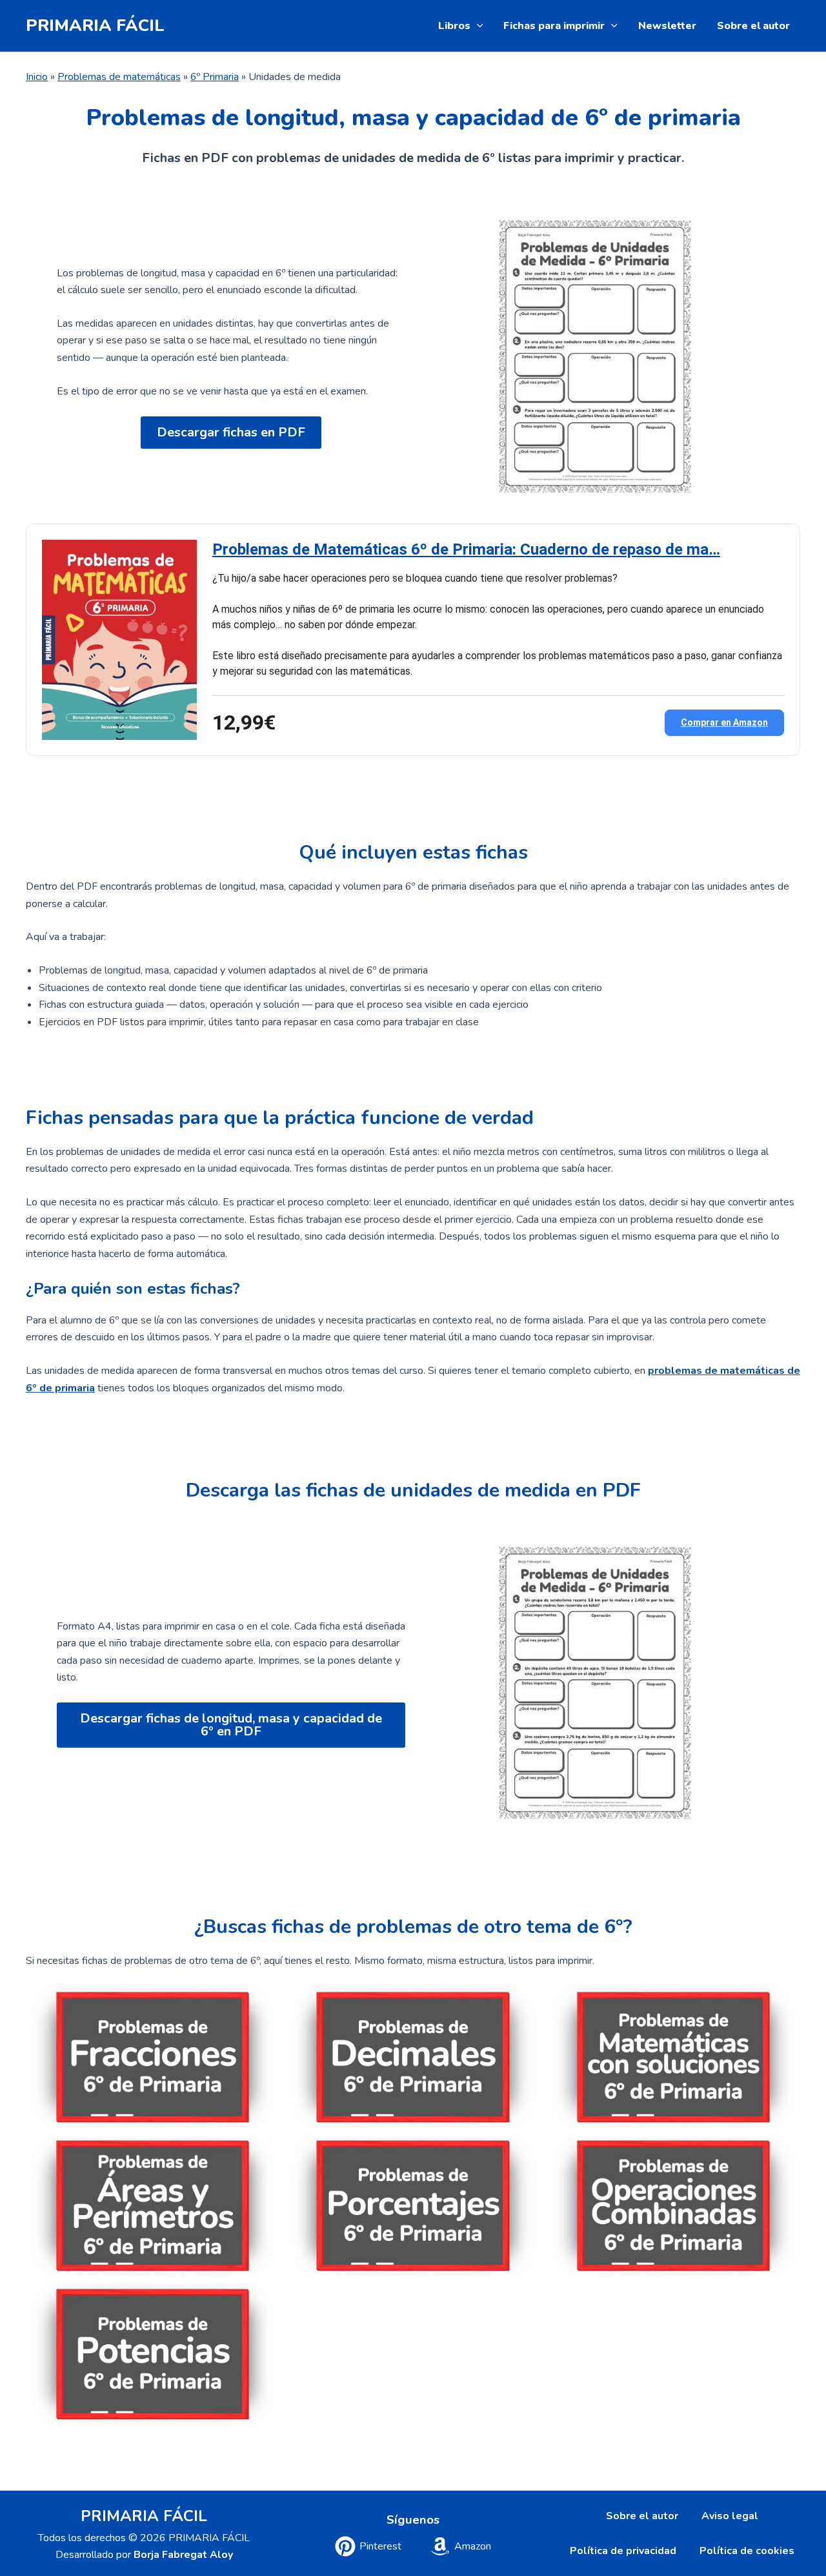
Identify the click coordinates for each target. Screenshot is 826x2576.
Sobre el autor (753, 26)
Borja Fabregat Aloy (183, 2555)
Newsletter (667, 26)
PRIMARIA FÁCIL (95, 26)
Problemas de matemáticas (119, 77)
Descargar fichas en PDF (231, 432)
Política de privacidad (623, 2551)
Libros (454, 26)
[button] (477, 26)
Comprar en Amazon (724, 722)
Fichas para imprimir (554, 26)
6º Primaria (215, 77)
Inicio (37, 77)
